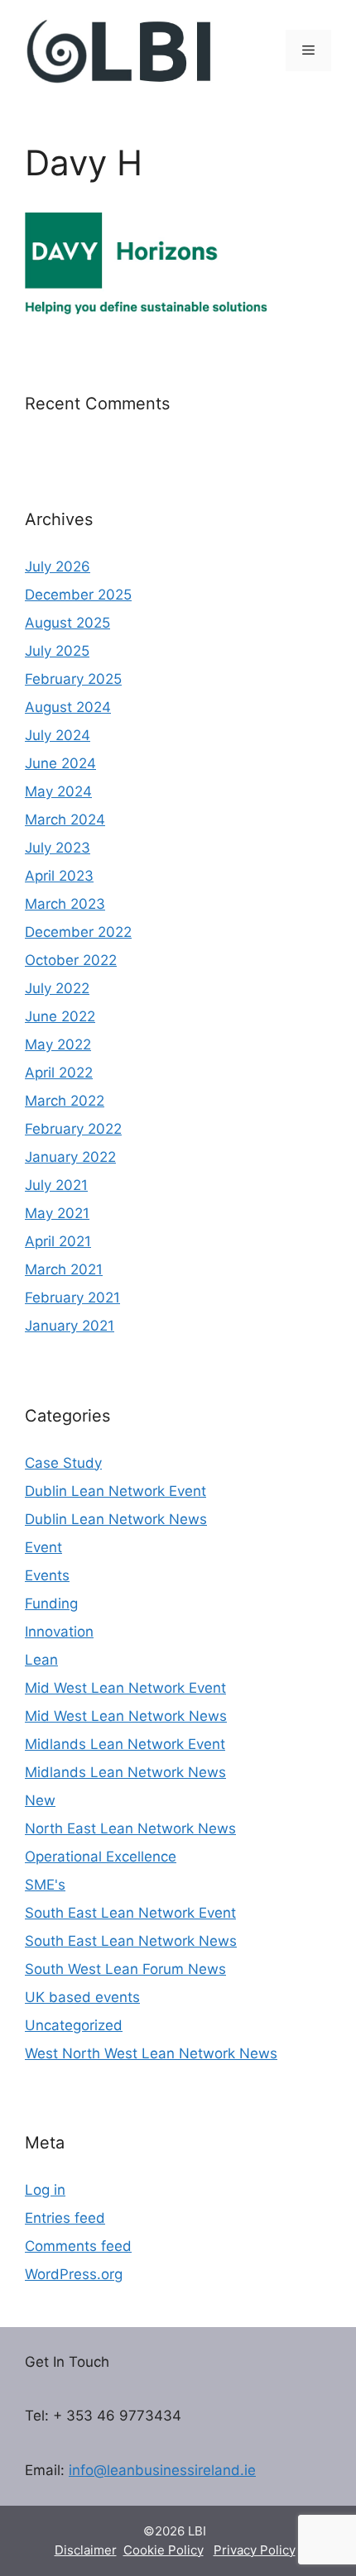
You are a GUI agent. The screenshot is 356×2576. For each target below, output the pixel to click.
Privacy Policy (255, 2550)
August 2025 (67, 623)
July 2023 (58, 848)
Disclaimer (86, 2550)
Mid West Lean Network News (126, 1716)
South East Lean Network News (131, 1941)
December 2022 (78, 932)
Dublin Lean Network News (116, 1519)
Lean (41, 1660)
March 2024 (65, 820)
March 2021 (64, 1269)
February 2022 (73, 1129)
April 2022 (59, 1073)
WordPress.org (74, 2274)
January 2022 (70, 1157)
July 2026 (58, 566)
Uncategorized (74, 2025)
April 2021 (58, 1241)
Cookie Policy (164, 2550)
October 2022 (71, 960)
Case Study (63, 1463)
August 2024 (68, 707)
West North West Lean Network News (151, 2053)
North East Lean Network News (130, 1828)
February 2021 (72, 1298)
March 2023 (65, 904)
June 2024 (60, 763)
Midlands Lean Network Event (125, 1744)
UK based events (82, 1997)
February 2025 (73, 679)
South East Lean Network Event (130, 1913)
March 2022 (65, 1101)
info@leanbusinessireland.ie (162, 2470)
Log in (45, 2190)
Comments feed (78, 2246)
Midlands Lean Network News (125, 1772)
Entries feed (65, 2218)
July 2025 (57, 651)
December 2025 (78, 595)
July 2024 (58, 735)
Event (43, 1547)
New (40, 1800)
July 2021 (56, 1185)
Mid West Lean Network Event (125, 1688)
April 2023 (59, 876)
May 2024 (58, 791)
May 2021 (57, 1213)
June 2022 (60, 1016)
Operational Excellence (101, 1857)
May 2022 (58, 1044)
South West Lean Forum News (125, 1969)
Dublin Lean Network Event (115, 1491)
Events (47, 1575)
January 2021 (70, 1326)
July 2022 (57, 988)
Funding (51, 1603)
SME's (45, 1885)
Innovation (59, 1632)
